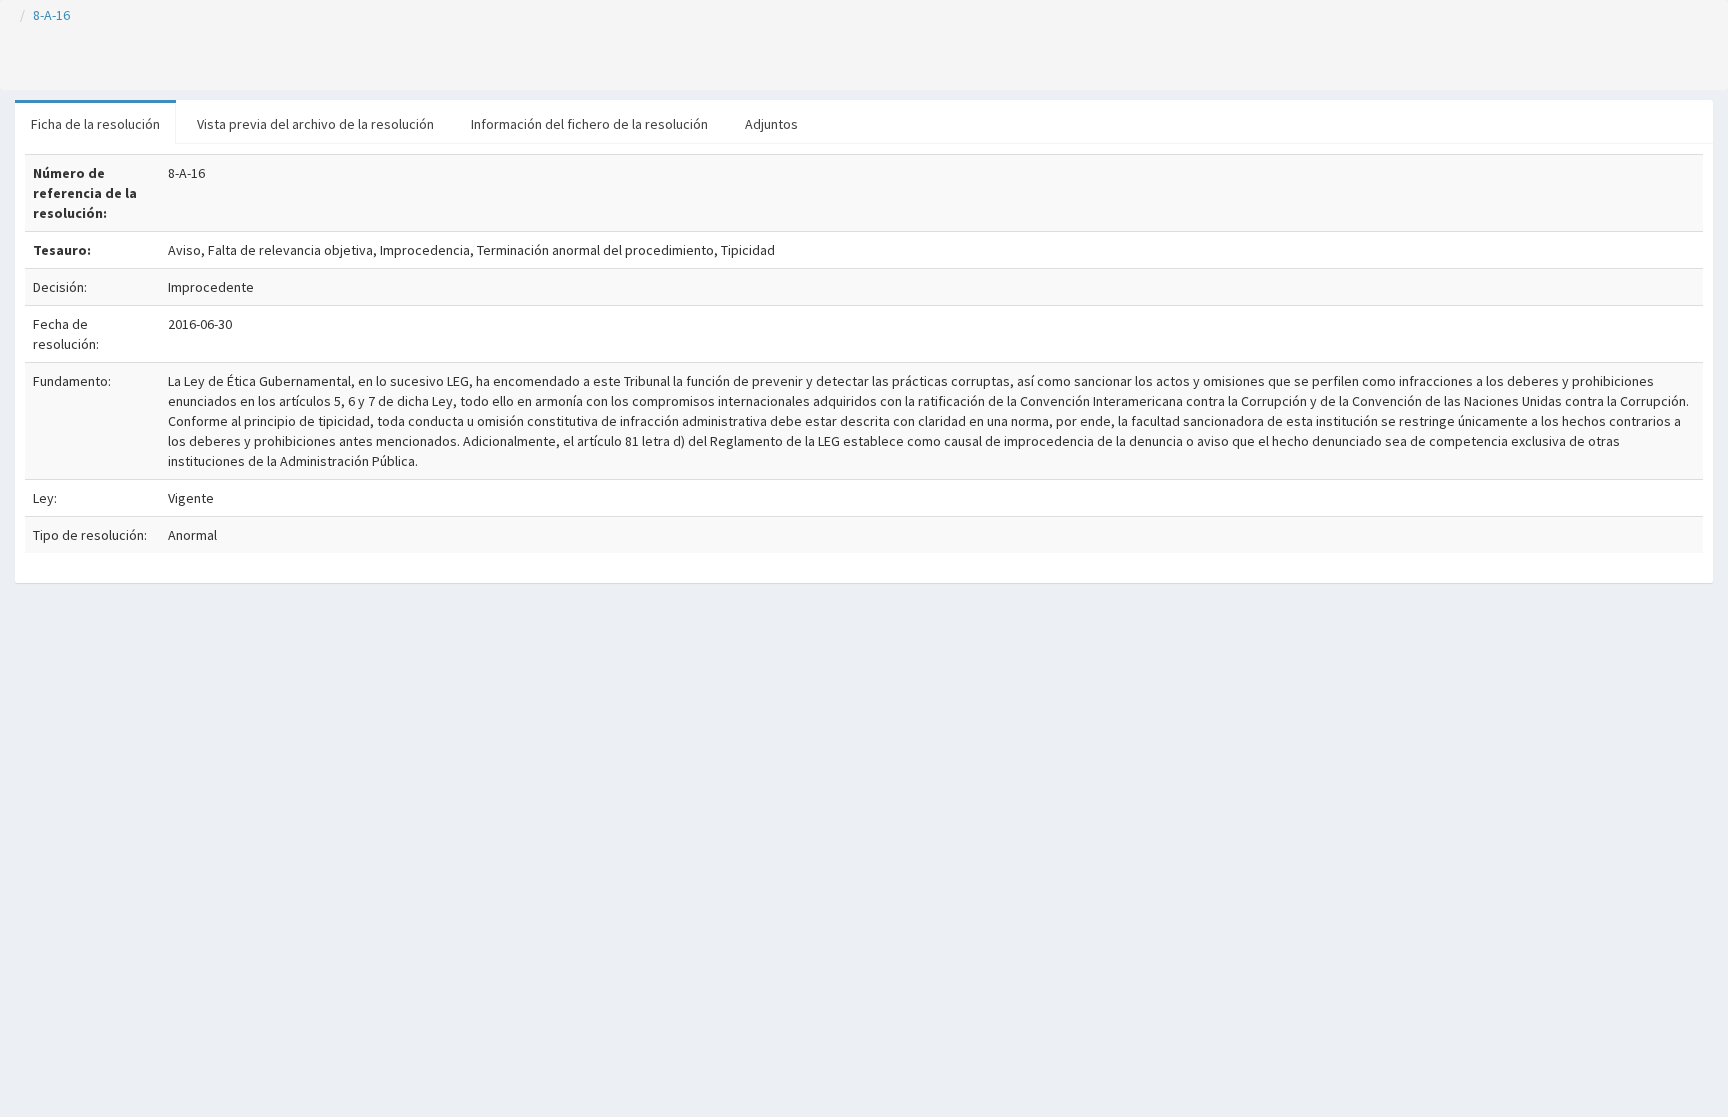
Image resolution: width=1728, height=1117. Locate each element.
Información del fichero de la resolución (589, 124)
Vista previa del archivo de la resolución (315, 124)
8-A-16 (51, 15)
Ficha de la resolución (95, 124)
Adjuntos (771, 124)
